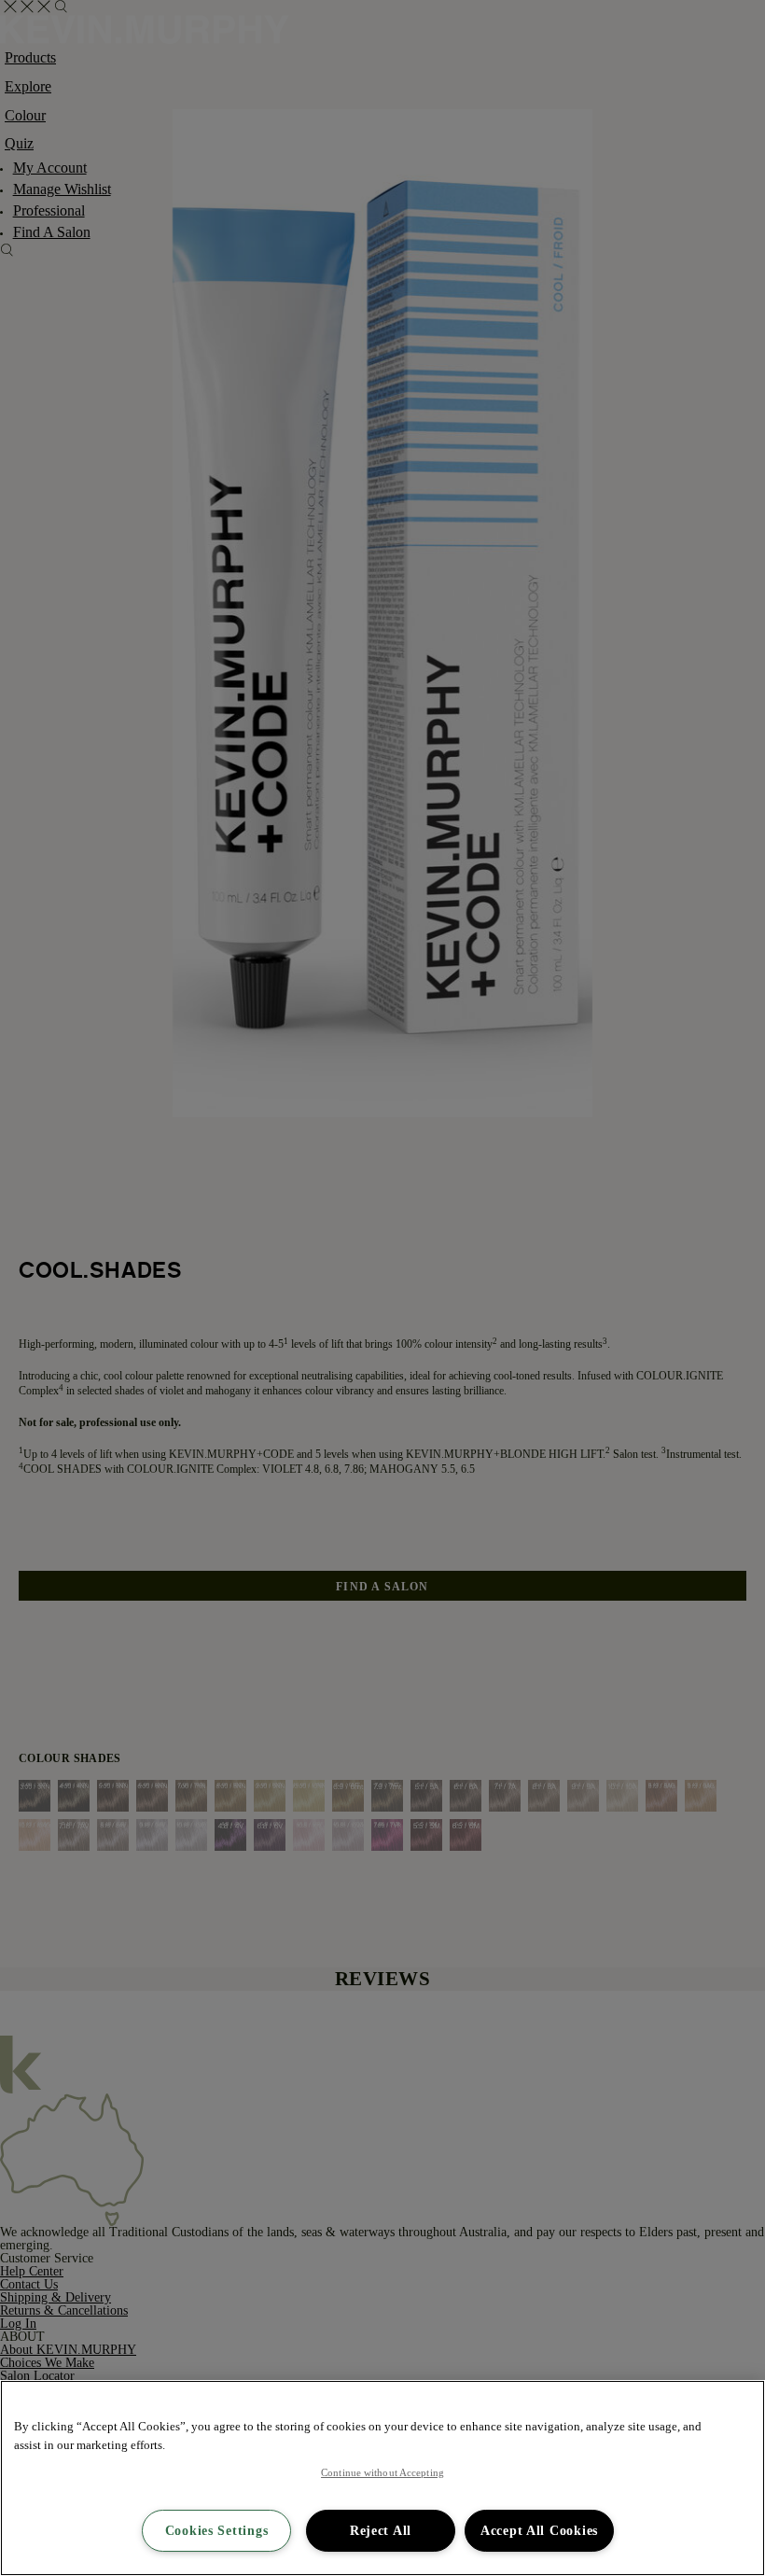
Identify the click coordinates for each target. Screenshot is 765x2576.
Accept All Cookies (539, 2530)
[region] (382, 2478)
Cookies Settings (217, 2530)
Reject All (381, 2530)
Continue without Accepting (382, 2472)
